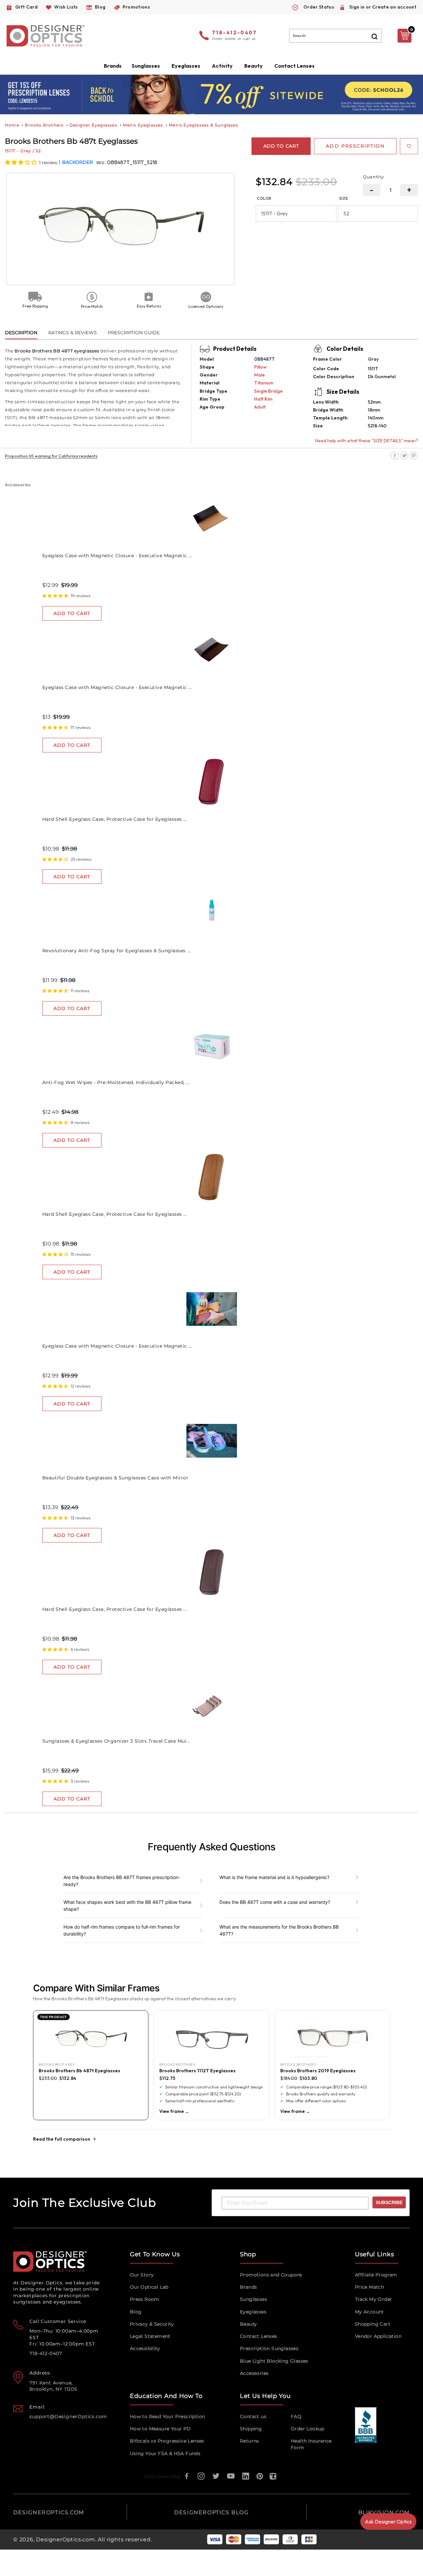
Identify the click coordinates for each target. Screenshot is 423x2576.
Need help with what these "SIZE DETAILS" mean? (367, 441)
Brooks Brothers (44, 125)
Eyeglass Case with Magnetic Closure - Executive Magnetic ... (117, 556)
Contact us (253, 2416)
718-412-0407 (235, 33)
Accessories (254, 2373)
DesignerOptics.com (65, 2540)
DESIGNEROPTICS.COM (49, 2512)
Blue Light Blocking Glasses (274, 2361)
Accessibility (145, 2348)
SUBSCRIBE (389, 2202)
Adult (260, 407)
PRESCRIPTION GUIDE (134, 333)
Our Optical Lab (149, 2287)
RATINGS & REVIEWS (73, 333)
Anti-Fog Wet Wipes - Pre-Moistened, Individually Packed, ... (116, 1082)
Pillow (260, 367)
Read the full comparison (62, 2139)
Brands (248, 2287)
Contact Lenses (294, 66)
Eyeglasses (253, 2312)
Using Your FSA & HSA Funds (165, 2453)
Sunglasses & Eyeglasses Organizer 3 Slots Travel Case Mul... (116, 1741)
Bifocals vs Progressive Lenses (167, 2441)
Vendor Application (378, 2336)
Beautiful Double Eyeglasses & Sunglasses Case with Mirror (115, 1478)
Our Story (142, 2275)
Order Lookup (308, 2429)
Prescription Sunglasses (269, 2348)
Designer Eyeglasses (93, 125)
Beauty (253, 66)
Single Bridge (268, 391)
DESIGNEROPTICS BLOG (211, 2512)
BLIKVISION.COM (384, 2512)
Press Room (145, 2299)
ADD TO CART (72, 613)
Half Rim (263, 399)
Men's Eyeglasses (143, 125)
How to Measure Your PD (160, 2429)
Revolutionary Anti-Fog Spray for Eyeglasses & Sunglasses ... (116, 951)
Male (259, 375)
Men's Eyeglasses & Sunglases (204, 125)
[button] (21, 162)
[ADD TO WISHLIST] (409, 146)
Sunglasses (253, 2299)
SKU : (102, 163)
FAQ (296, 2416)
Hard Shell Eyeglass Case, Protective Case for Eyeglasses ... (115, 819)
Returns (250, 2441)
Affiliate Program (376, 2275)
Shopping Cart (373, 2324)
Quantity (373, 177)
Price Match (369, 2287)
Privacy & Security (152, 2324)
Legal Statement (150, 2336)
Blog (136, 2312)
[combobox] (335, 36)
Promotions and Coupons (271, 2275)
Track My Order (374, 2299)
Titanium (264, 383)
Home (12, 125)
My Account (369, 2312)
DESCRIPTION (21, 333)
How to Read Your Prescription (168, 2416)
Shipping (251, 2429)
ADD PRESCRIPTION (355, 146)
